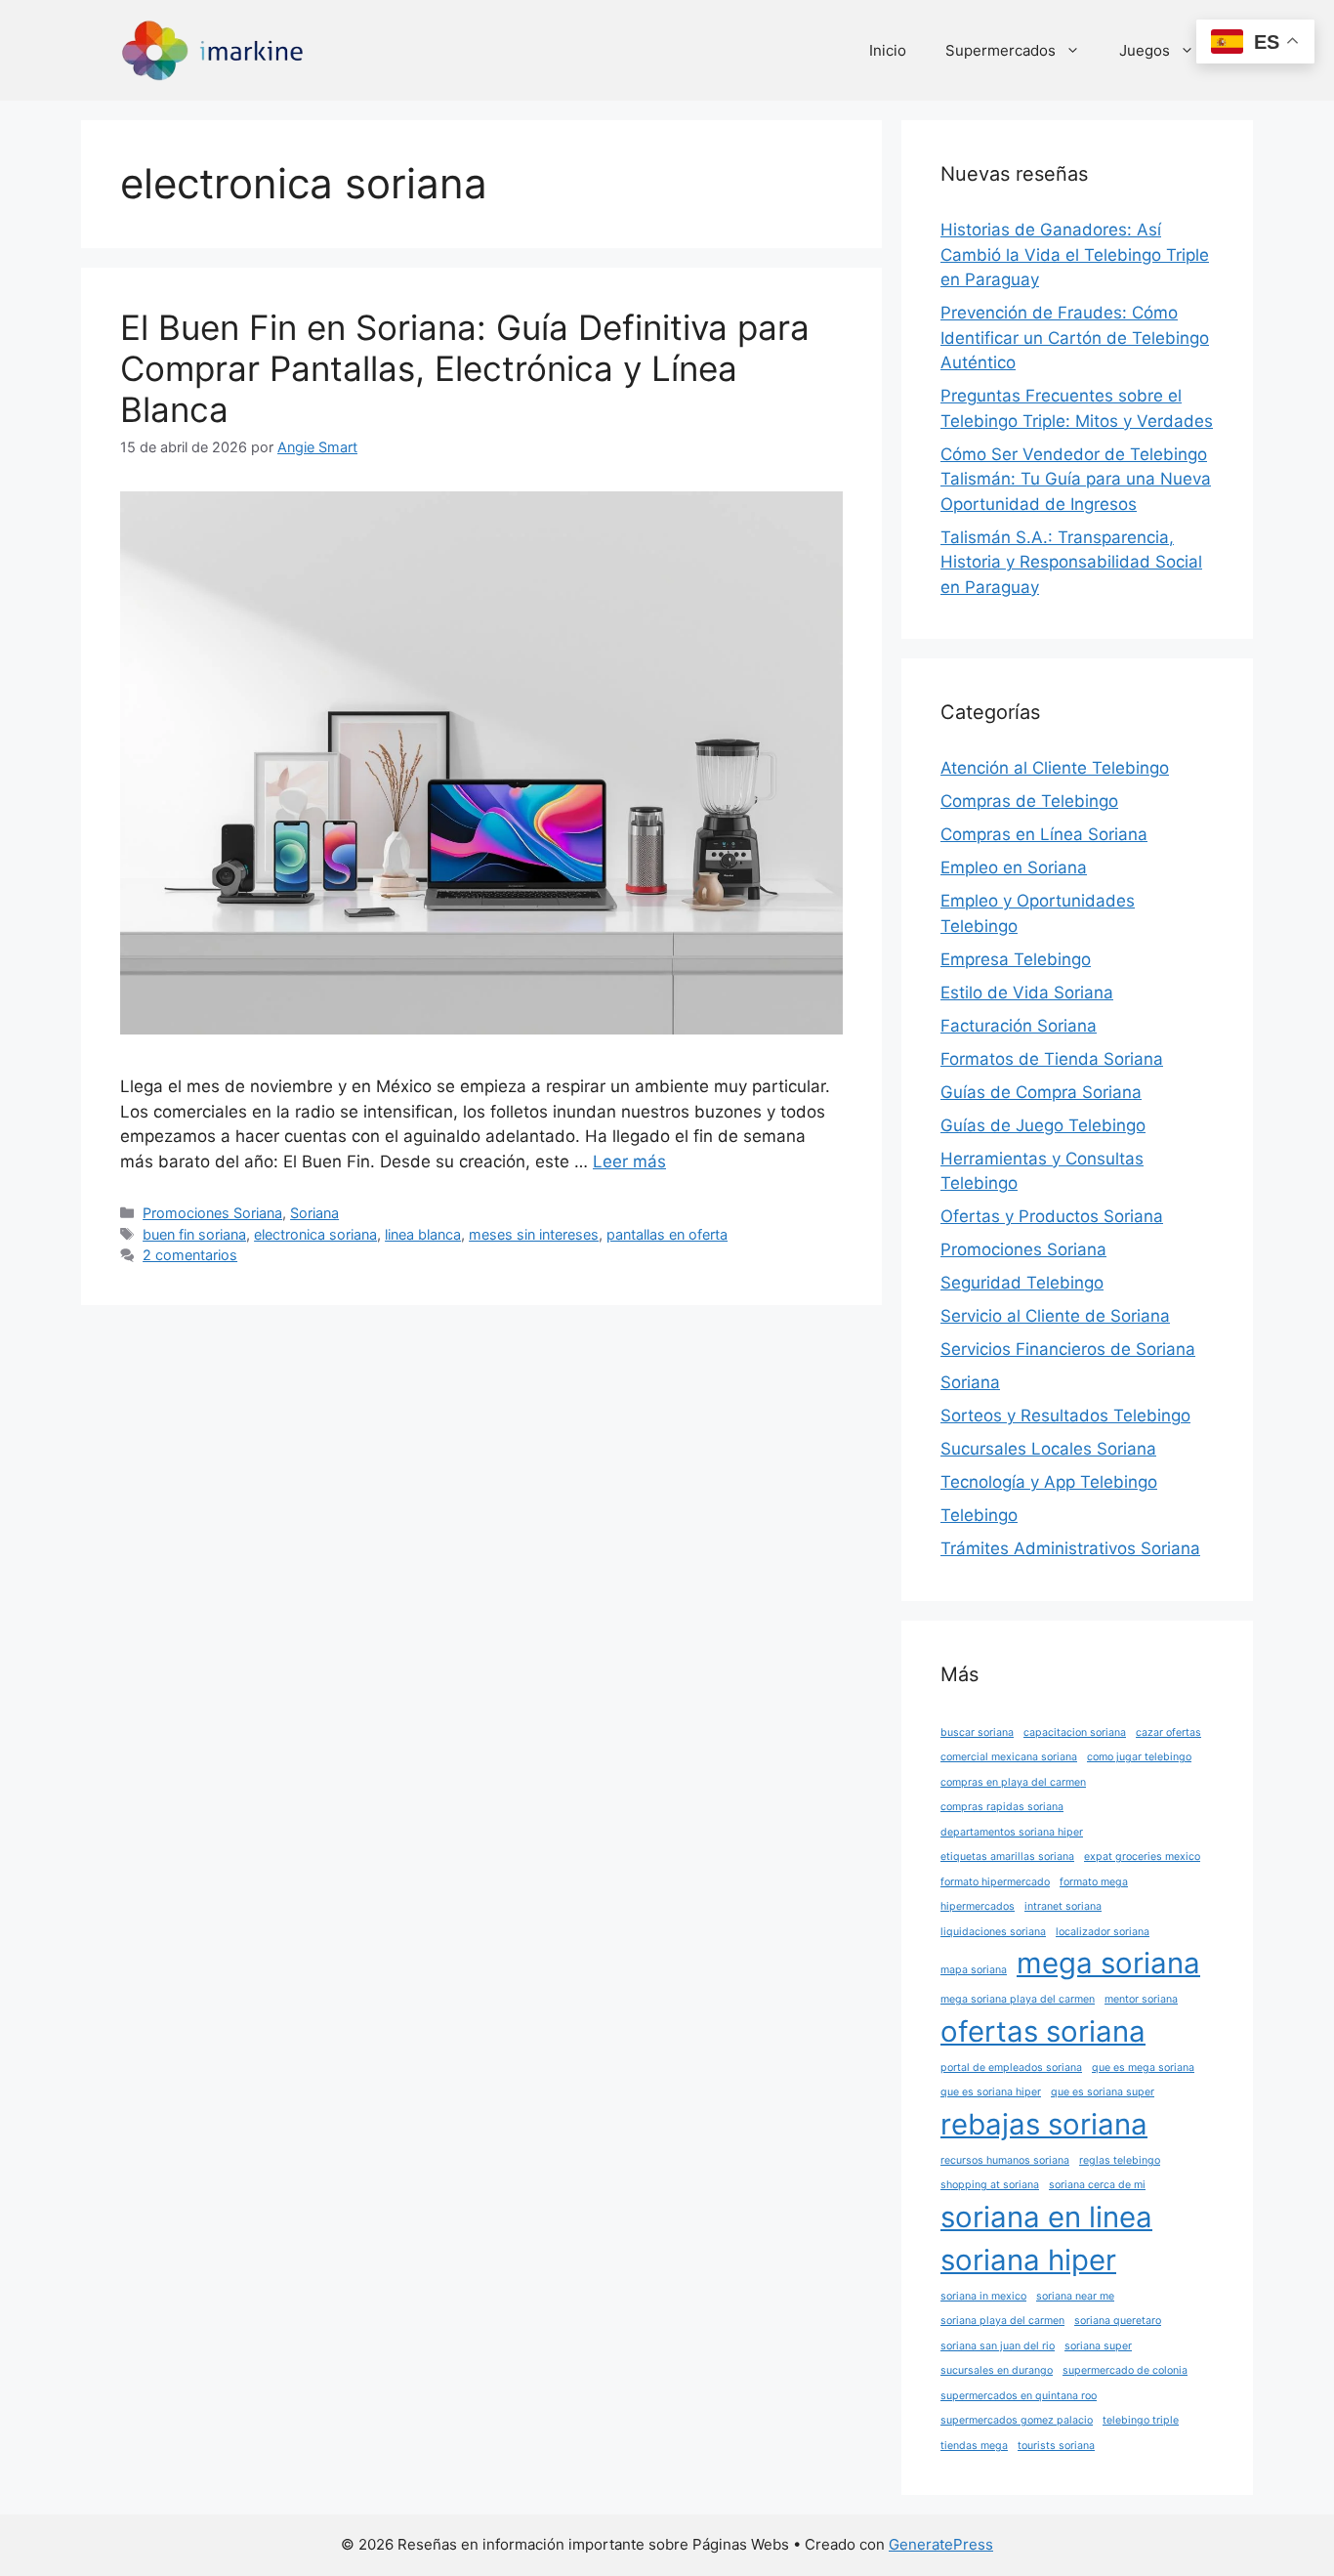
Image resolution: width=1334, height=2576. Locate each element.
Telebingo (979, 1515)
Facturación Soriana (1019, 1026)
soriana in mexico (983, 2296)
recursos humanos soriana (1005, 2160)
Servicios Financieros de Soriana (1068, 1349)
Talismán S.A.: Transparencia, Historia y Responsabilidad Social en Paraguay (1071, 562)
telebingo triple (1141, 2420)
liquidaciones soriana (993, 1932)
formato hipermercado (995, 1882)
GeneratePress (941, 2544)
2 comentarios (190, 1255)
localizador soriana (1103, 1932)
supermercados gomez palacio (1017, 2420)
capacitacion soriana (1075, 1732)
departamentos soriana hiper (1012, 1832)
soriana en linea (1046, 2217)
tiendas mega (974, 2446)
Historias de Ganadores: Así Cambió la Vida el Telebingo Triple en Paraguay (1075, 254)
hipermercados (978, 1906)
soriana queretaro (1118, 2321)
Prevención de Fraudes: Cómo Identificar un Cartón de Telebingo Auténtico (1075, 338)
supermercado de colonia (1125, 2370)
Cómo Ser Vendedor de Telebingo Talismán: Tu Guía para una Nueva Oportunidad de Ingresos (1076, 479)
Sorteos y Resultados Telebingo (1065, 1415)
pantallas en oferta (667, 1234)
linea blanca (423, 1234)
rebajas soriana (1044, 2124)
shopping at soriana (990, 2185)
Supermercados (1000, 50)
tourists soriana (1056, 2446)
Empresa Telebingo (1016, 959)
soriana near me (1075, 2296)
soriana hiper (1028, 2260)
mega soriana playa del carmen (1018, 1999)
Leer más (629, 1161)
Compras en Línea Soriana (1044, 834)
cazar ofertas (1168, 1732)
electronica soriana (315, 1234)
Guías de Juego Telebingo (1043, 1125)
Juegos (1145, 50)
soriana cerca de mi (1097, 2185)
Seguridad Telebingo (1022, 1283)
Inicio (888, 50)
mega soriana (1108, 1963)
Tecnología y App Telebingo (1049, 1482)
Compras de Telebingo (1029, 801)
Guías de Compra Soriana (1041, 1092)
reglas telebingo (1120, 2160)
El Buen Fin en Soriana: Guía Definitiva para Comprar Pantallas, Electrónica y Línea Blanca (465, 368)
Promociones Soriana (212, 1213)
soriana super (1098, 2346)
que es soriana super (1103, 2092)
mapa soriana (974, 1970)
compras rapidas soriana (1002, 1807)
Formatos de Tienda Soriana (1052, 1059)
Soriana (314, 1213)
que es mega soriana (1143, 2068)
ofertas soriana (1043, 2031)
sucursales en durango (997, 2370)
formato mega (1094, 1882)
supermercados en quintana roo (1019, 2396)
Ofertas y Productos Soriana (1052, 1216)
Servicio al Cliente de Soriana (1055, 1316)
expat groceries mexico (1142, 1857)
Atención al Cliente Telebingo (1055, 768)
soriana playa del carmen (1002, 2321)
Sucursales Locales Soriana (1048, 1449)
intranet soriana (1063, 1906)
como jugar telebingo (1139, 1757)
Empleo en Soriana (1014, 867)
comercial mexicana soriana (1009, 1757)
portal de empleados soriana (1011, 2068)
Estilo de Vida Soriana (1027, 992)
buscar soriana (977, 1732)
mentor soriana (1141, 1999)
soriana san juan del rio (998, 2346)
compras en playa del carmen (1013, 1782)
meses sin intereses (534, 1234)
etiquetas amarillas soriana (1007, 1857)
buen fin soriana (194, 1234)
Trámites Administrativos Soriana (1070, 1548)
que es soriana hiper (991, 2092)
